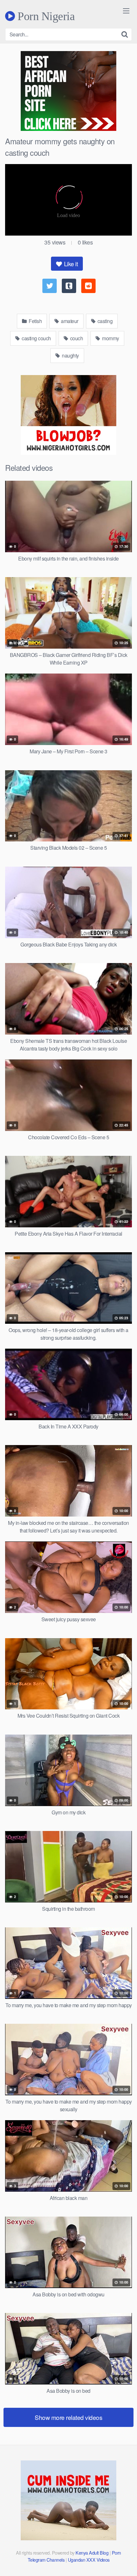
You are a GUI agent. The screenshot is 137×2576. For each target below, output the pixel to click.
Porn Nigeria (45, 16)
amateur (69, 321)
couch (76, 338)
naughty (70, 355)
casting (104, 321)
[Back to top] (126, 2562)
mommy (110, 338)
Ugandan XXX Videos (89, 2560)
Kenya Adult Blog (92, 2553)
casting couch (36, 338)
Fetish (35, 321)
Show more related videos (68, 2417)
